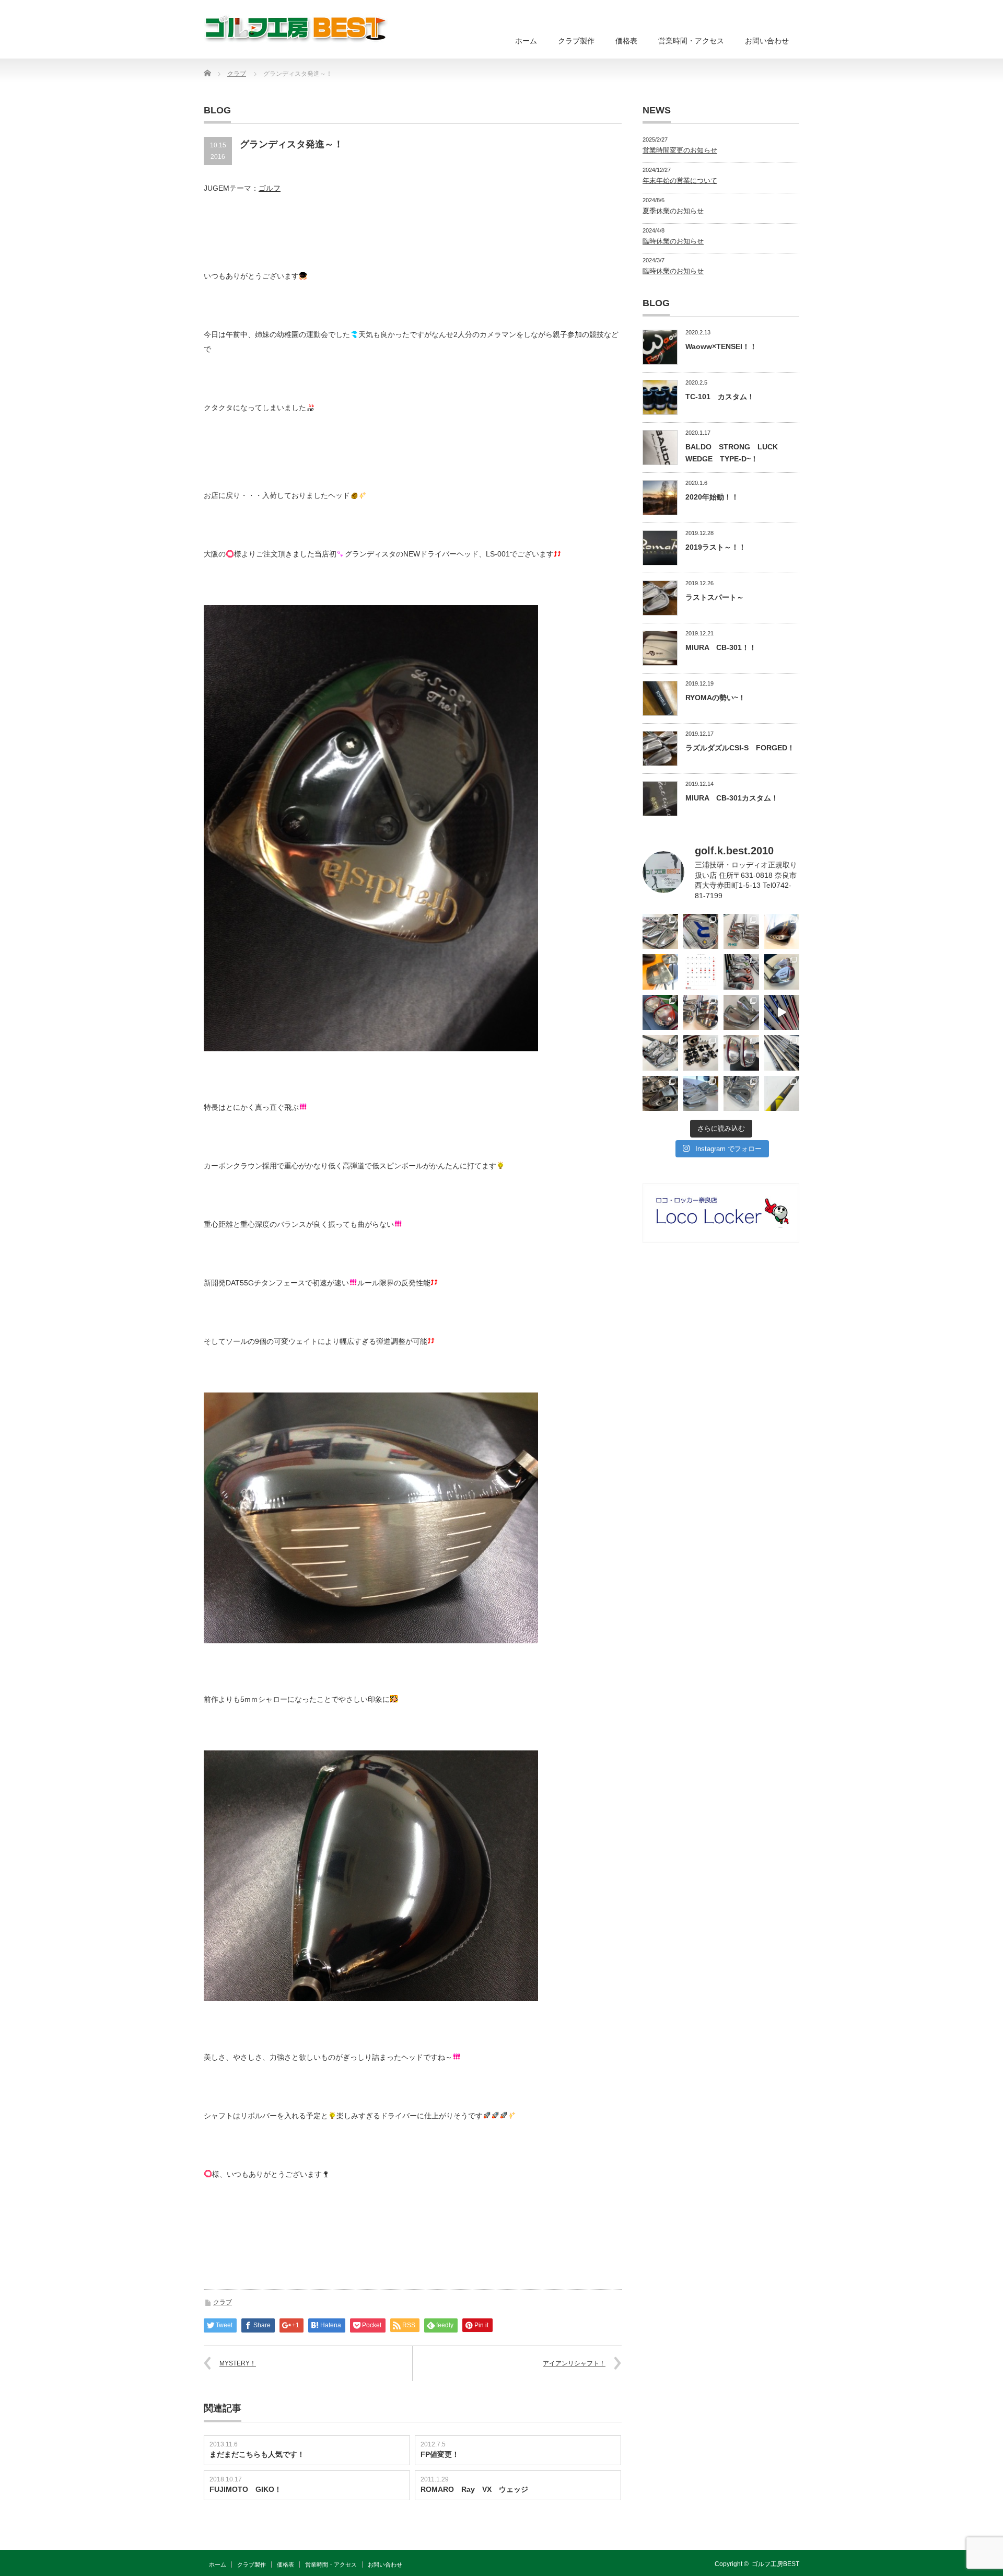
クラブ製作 (576, 41)
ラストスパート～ (715, 597)
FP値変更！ (440, 2454)
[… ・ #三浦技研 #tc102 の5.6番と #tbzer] (701, 1013)
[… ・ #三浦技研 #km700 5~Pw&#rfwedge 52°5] (701, 1094)
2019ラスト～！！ (716, 547)
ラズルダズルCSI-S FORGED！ (740, 748)
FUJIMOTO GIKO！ (246, 2489)
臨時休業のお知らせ (673, 241)
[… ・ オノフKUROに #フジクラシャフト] (782, 1053)
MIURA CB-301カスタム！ (732, 798)
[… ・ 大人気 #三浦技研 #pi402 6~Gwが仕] (741, 1094)
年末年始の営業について (680, 181)
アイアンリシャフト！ (574, 2363)
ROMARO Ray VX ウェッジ (474, 2489)
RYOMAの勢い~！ (715, 698)
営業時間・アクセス (691, 41)
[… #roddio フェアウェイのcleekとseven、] (660, 1013)
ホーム (526, 41)
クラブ (223, 2302)
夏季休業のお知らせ (673, 211)
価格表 (626, 41)
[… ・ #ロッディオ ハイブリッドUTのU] (741, 1053)
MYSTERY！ (238, 2363)
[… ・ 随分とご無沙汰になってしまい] (660, 1094)
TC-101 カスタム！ (720, 397)
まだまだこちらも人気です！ (257, 2454)
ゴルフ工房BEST (775, 2564)
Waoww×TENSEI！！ (721, 346)
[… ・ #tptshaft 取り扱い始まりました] (782, 1094)
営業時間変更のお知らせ (680, 150)
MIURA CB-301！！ (721, 647)
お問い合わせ (767, 41)
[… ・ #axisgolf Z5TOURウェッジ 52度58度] (782, 932)
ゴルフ (270, 188)
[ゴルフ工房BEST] (296, 28)
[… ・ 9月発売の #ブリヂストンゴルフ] (660, 932)
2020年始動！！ (712, 497)
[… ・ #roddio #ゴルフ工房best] (782, 1013)
